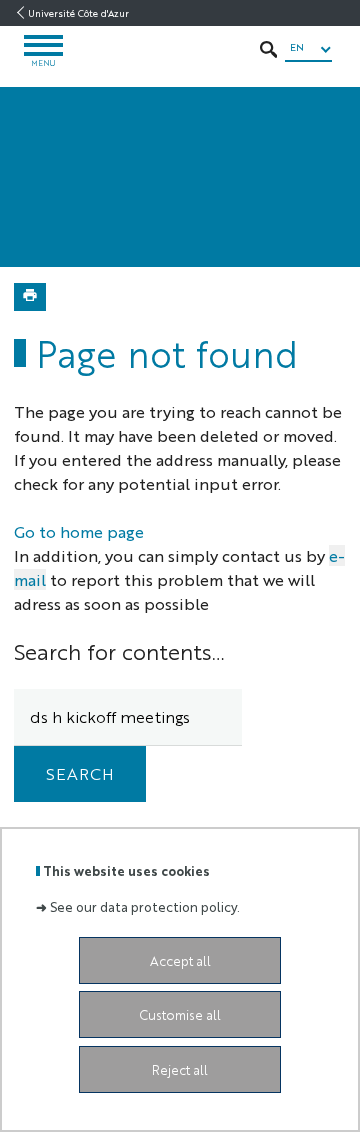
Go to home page (79, 531)
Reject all (180, 1069)
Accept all (180, 960)
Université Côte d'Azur (78, 13)
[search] (128, 717)
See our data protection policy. (145, 906)
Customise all (180, 1014)
